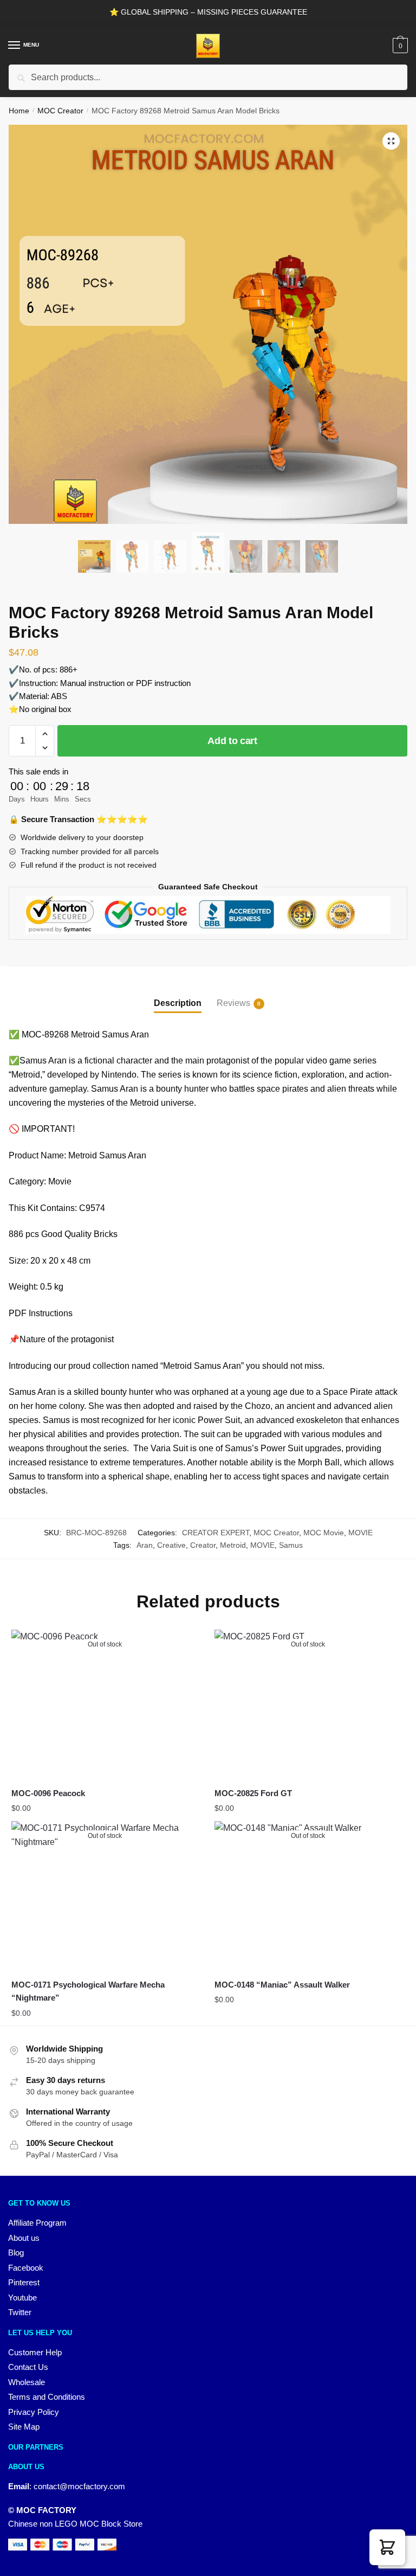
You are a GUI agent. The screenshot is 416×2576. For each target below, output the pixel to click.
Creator (203, 1545)
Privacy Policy (34, 2412)
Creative (171, 1545)
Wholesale (27, 2382)
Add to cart (232, 741)
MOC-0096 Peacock (48, 1793)
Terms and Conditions (47, 2397)
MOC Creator (60, 111)
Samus (291, 1545)
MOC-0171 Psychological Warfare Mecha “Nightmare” (88, 1991)
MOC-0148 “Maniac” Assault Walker (282, 1985)
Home (19, 111)
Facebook (26, 2268)
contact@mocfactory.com (79, 2486)
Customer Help (35, 2352)
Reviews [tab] (233, 1003)
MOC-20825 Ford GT (253, 1793)
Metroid (233, 1545)
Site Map (24, 2427)
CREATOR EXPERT (216, 1533)
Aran (145, 1545)
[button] (391, 141)
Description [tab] (178, 1003)
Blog (16, 2253)
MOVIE (360, 1533)
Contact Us (28, 2367)
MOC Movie (324, 1533)
